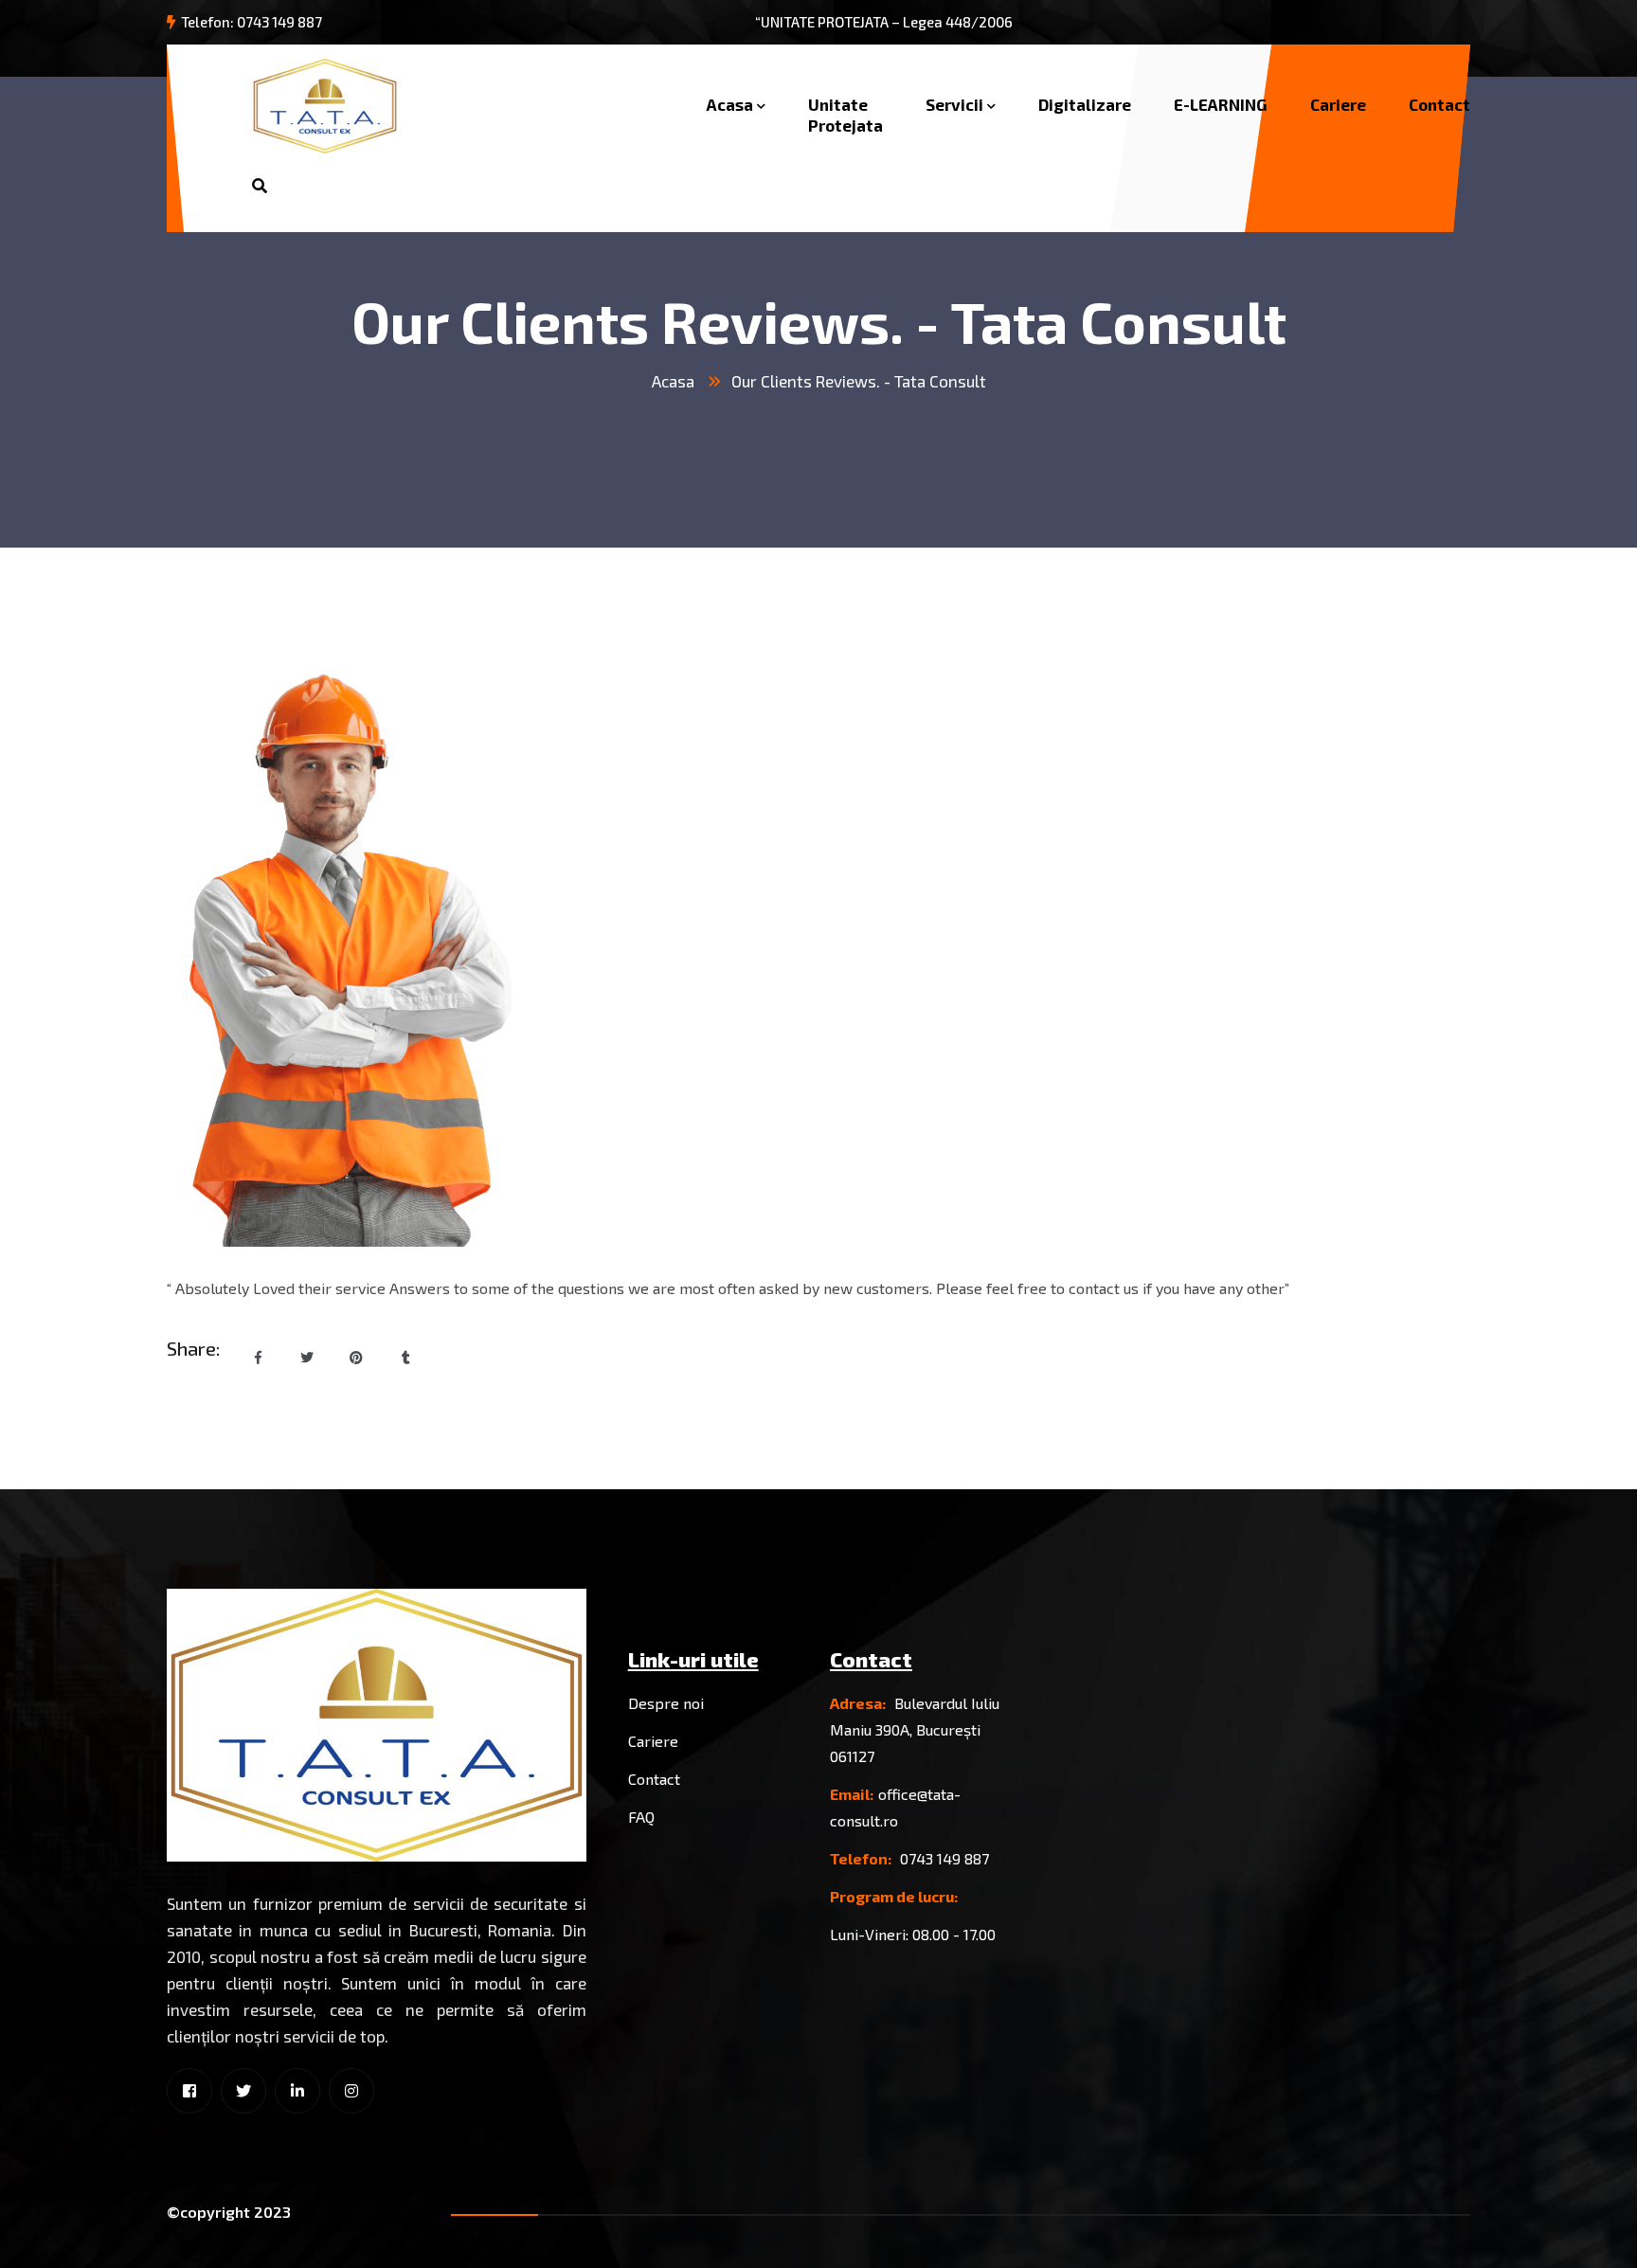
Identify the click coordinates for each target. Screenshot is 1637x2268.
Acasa (730, 104)
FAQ (641, 1817)
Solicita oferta (432, 186)
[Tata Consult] (325, 104)
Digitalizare (1085, 104)
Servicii (954, 104)
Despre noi (666, 1703)
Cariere (1338, 104)
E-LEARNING (1221, 104)
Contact (1439, 104)
